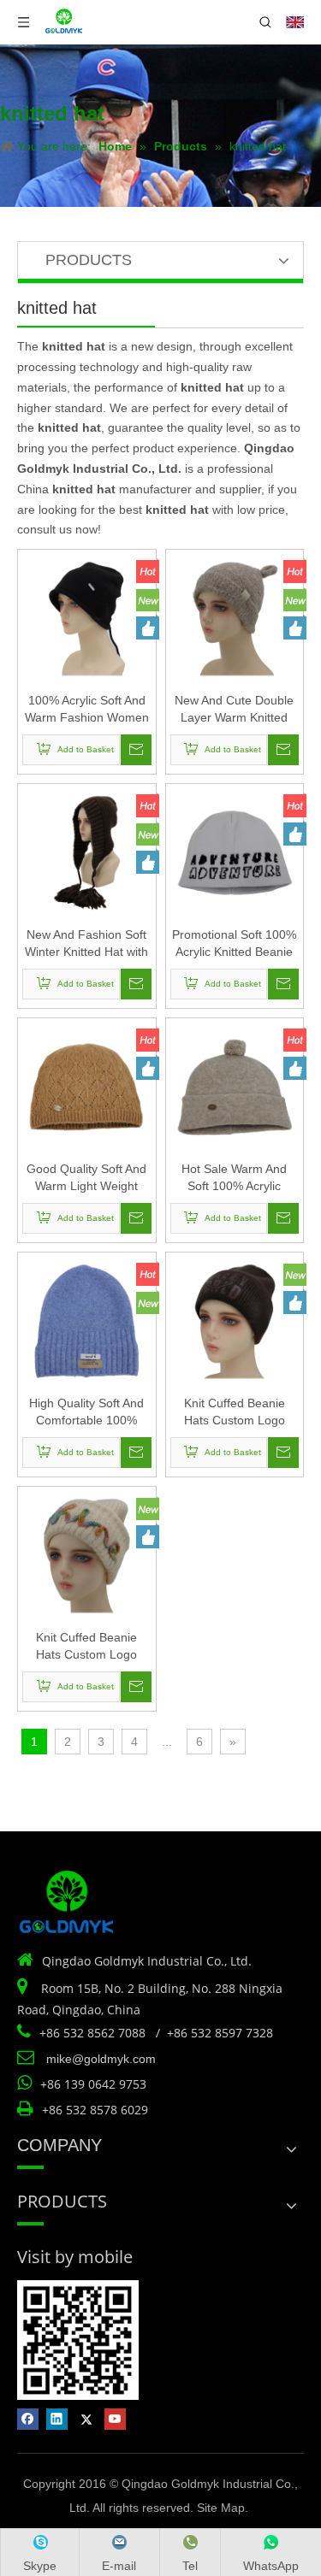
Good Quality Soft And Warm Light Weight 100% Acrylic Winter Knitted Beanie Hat (86, 1178)
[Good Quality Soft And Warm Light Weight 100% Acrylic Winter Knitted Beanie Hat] (87, 1086)
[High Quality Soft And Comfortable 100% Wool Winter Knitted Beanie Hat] (87, 1320)
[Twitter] (86, 2419)
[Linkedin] (57, 2419)
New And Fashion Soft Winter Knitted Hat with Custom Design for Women (86, 944)
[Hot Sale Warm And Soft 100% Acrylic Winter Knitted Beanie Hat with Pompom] (235, 1086)
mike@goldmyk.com (101, 2059)
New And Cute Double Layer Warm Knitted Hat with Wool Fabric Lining (234, 710)
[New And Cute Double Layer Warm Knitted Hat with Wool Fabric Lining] (235, 617)
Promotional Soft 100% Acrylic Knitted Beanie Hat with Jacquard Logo (235, 944)
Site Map (221, 2508)
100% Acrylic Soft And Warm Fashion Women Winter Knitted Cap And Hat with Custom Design (87, 710)
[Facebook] (28, 2419)
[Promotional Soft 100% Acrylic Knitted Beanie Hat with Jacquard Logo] (235, 852)
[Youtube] (115, 2419)
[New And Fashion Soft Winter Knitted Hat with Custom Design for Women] (87, 852)
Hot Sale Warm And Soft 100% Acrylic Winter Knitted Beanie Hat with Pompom (234, 1178)
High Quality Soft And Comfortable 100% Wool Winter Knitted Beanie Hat (86, 1412)
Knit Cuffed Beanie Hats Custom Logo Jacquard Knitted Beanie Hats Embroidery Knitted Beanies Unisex (234, 1412)
